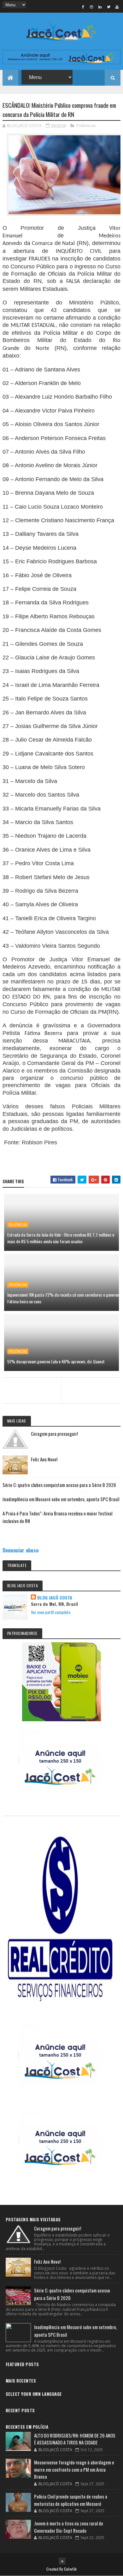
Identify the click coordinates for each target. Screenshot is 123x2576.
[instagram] (91, 7)
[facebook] (83, 7)
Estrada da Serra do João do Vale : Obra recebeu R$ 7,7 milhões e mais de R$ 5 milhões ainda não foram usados (61, 1238)
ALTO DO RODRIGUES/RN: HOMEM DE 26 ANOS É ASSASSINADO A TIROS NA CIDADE (75, 2439)
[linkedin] (100, 7)
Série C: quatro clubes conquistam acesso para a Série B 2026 (59, 1485)
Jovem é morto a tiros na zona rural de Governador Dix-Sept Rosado (69, 2527)
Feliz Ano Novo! (44, 1459)
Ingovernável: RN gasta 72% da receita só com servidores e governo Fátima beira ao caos (63, 1298)
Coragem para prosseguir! (54, 1434)
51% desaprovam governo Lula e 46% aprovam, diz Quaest (56, 1361)
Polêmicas (86, 125)
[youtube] (117, 7)
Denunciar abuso (20, 1550)
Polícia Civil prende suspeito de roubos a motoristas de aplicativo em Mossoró (71, 2500)
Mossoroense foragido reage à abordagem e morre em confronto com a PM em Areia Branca (74, 2469)
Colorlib (70, 2569)
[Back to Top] (62, 2561)
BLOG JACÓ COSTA (55, 1598)
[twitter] (108, 7)
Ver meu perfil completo (51, 1612)
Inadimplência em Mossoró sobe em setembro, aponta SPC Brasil (61, 1499)
